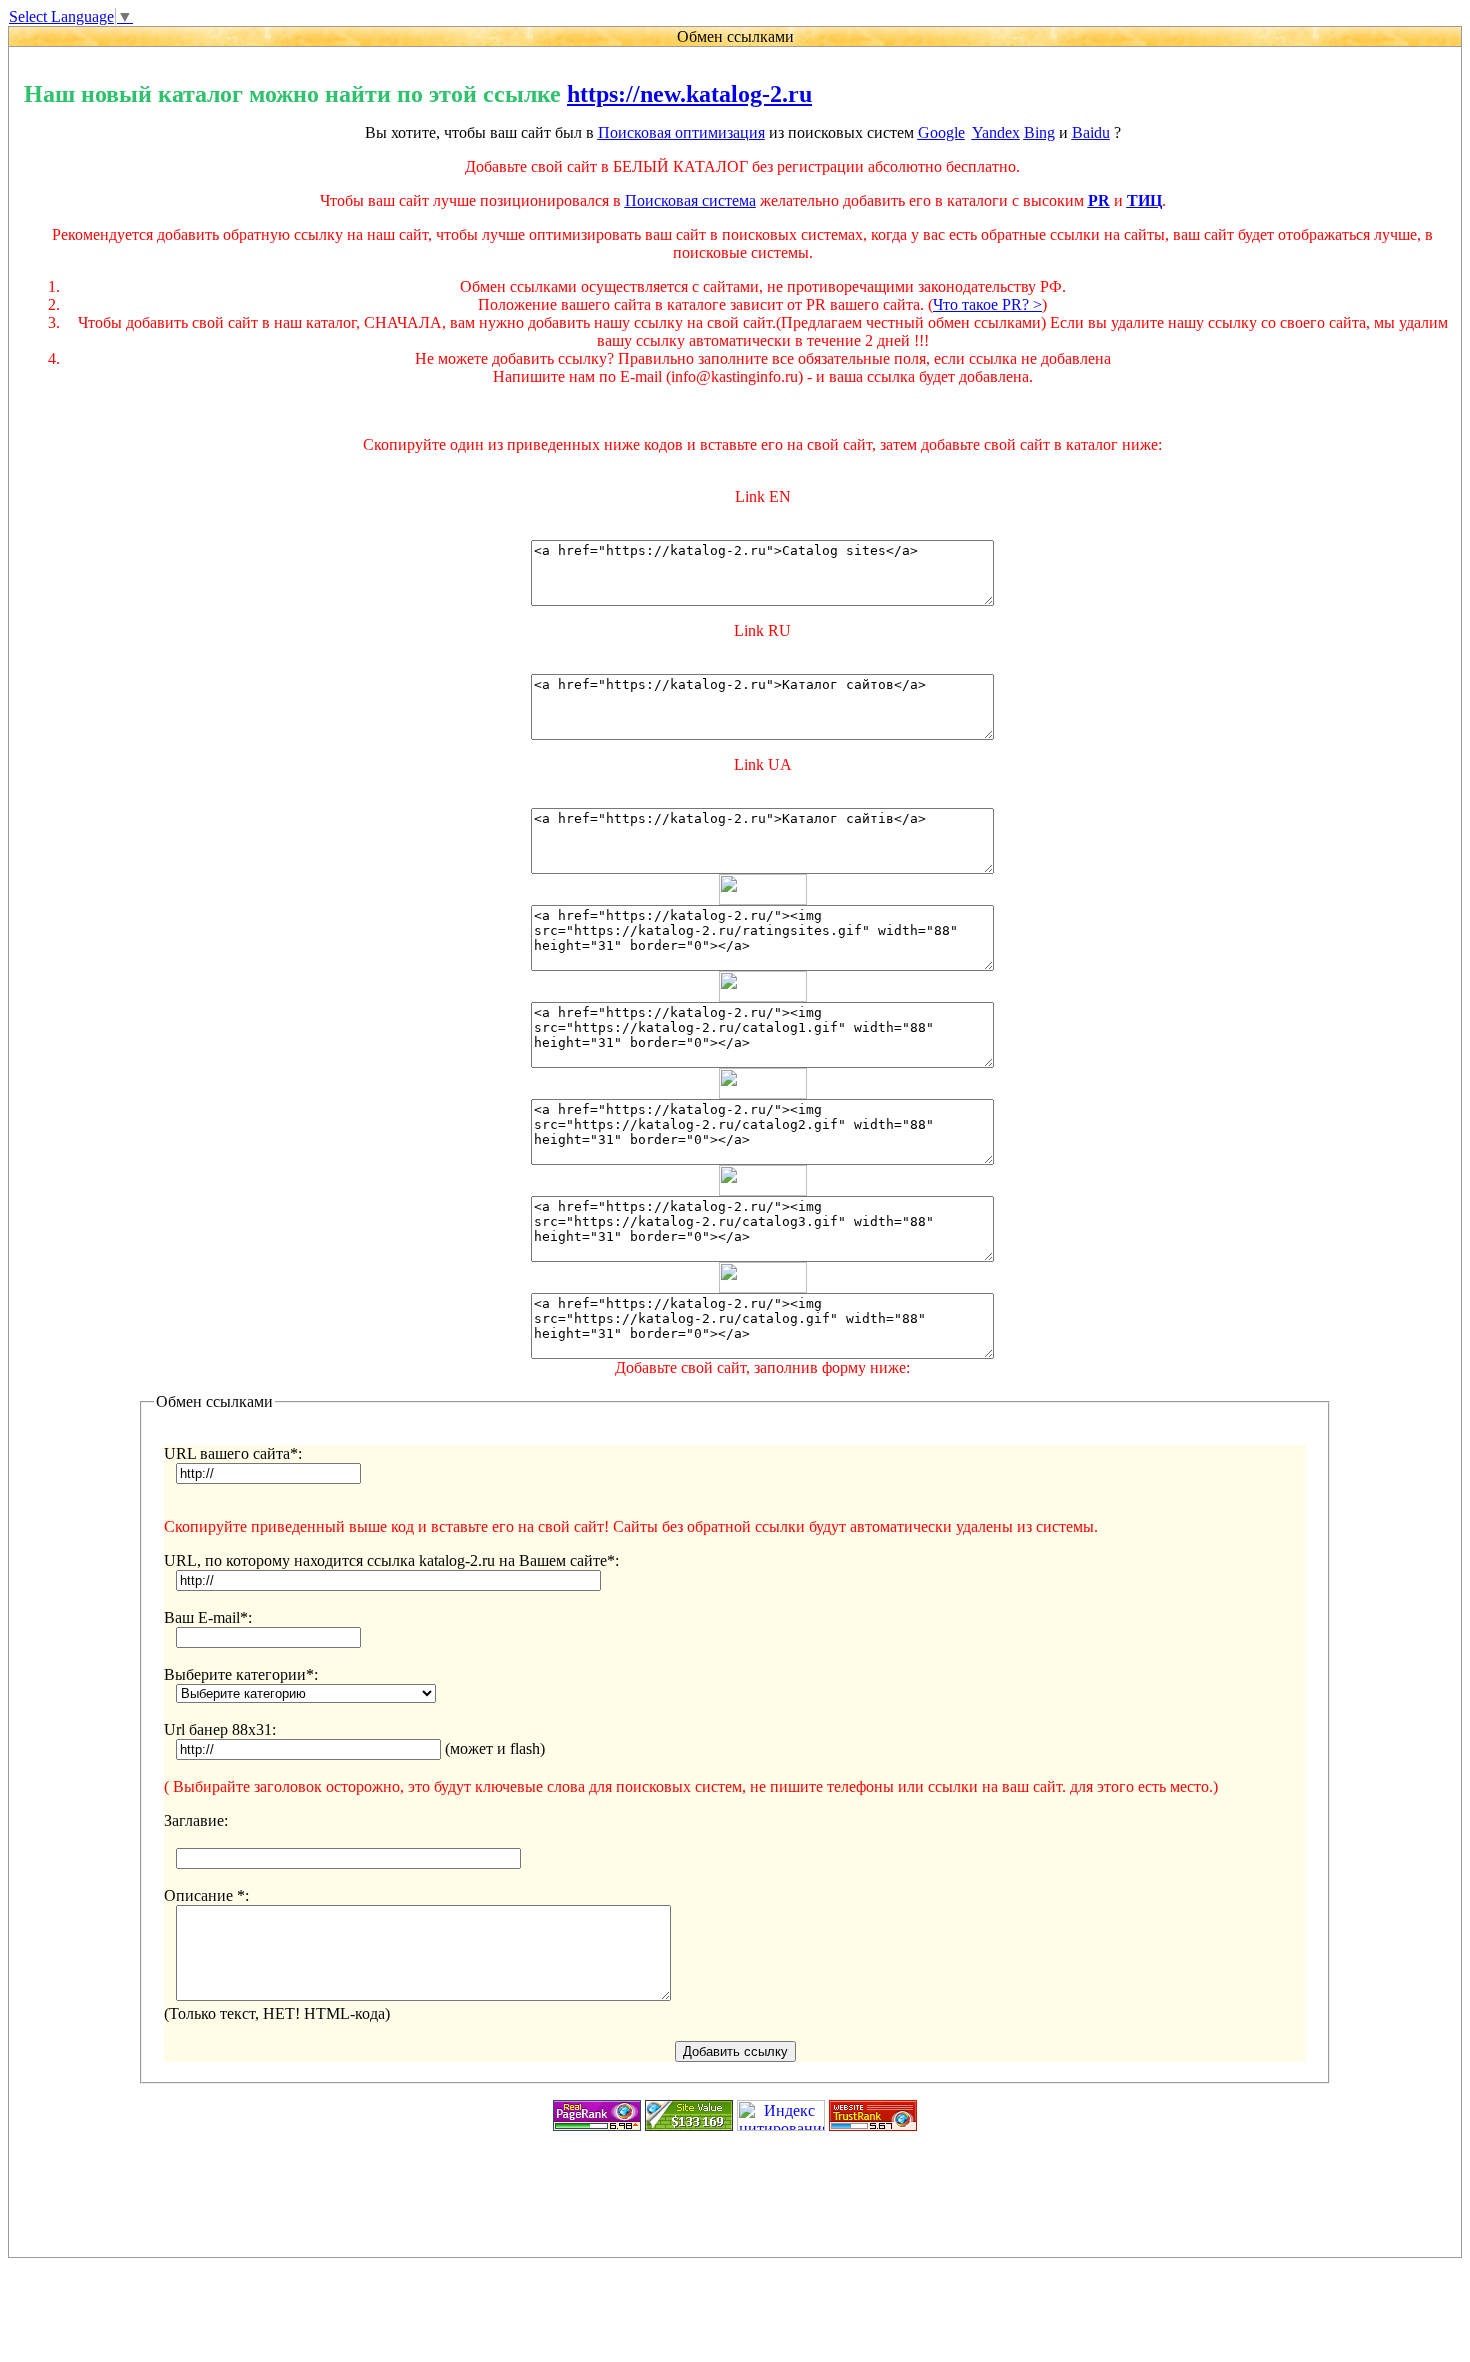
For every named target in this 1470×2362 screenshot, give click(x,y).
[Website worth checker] (689, 2125)
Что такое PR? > (987, 304)
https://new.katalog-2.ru (689, 94)
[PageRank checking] (597, 2125)
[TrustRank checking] (873, 2125)
